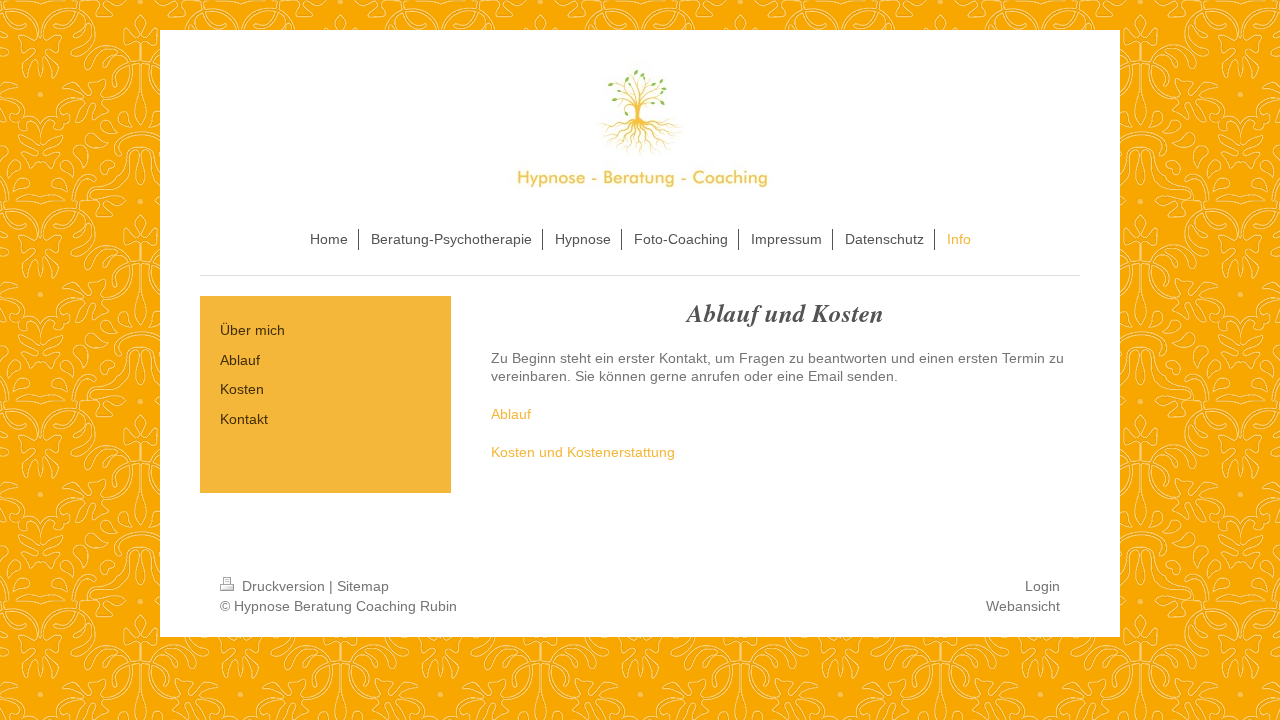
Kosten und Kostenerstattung (583, 452)
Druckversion (283, 586)
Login (1042, 586)
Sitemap (363, 586)
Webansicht (1023, 606)
